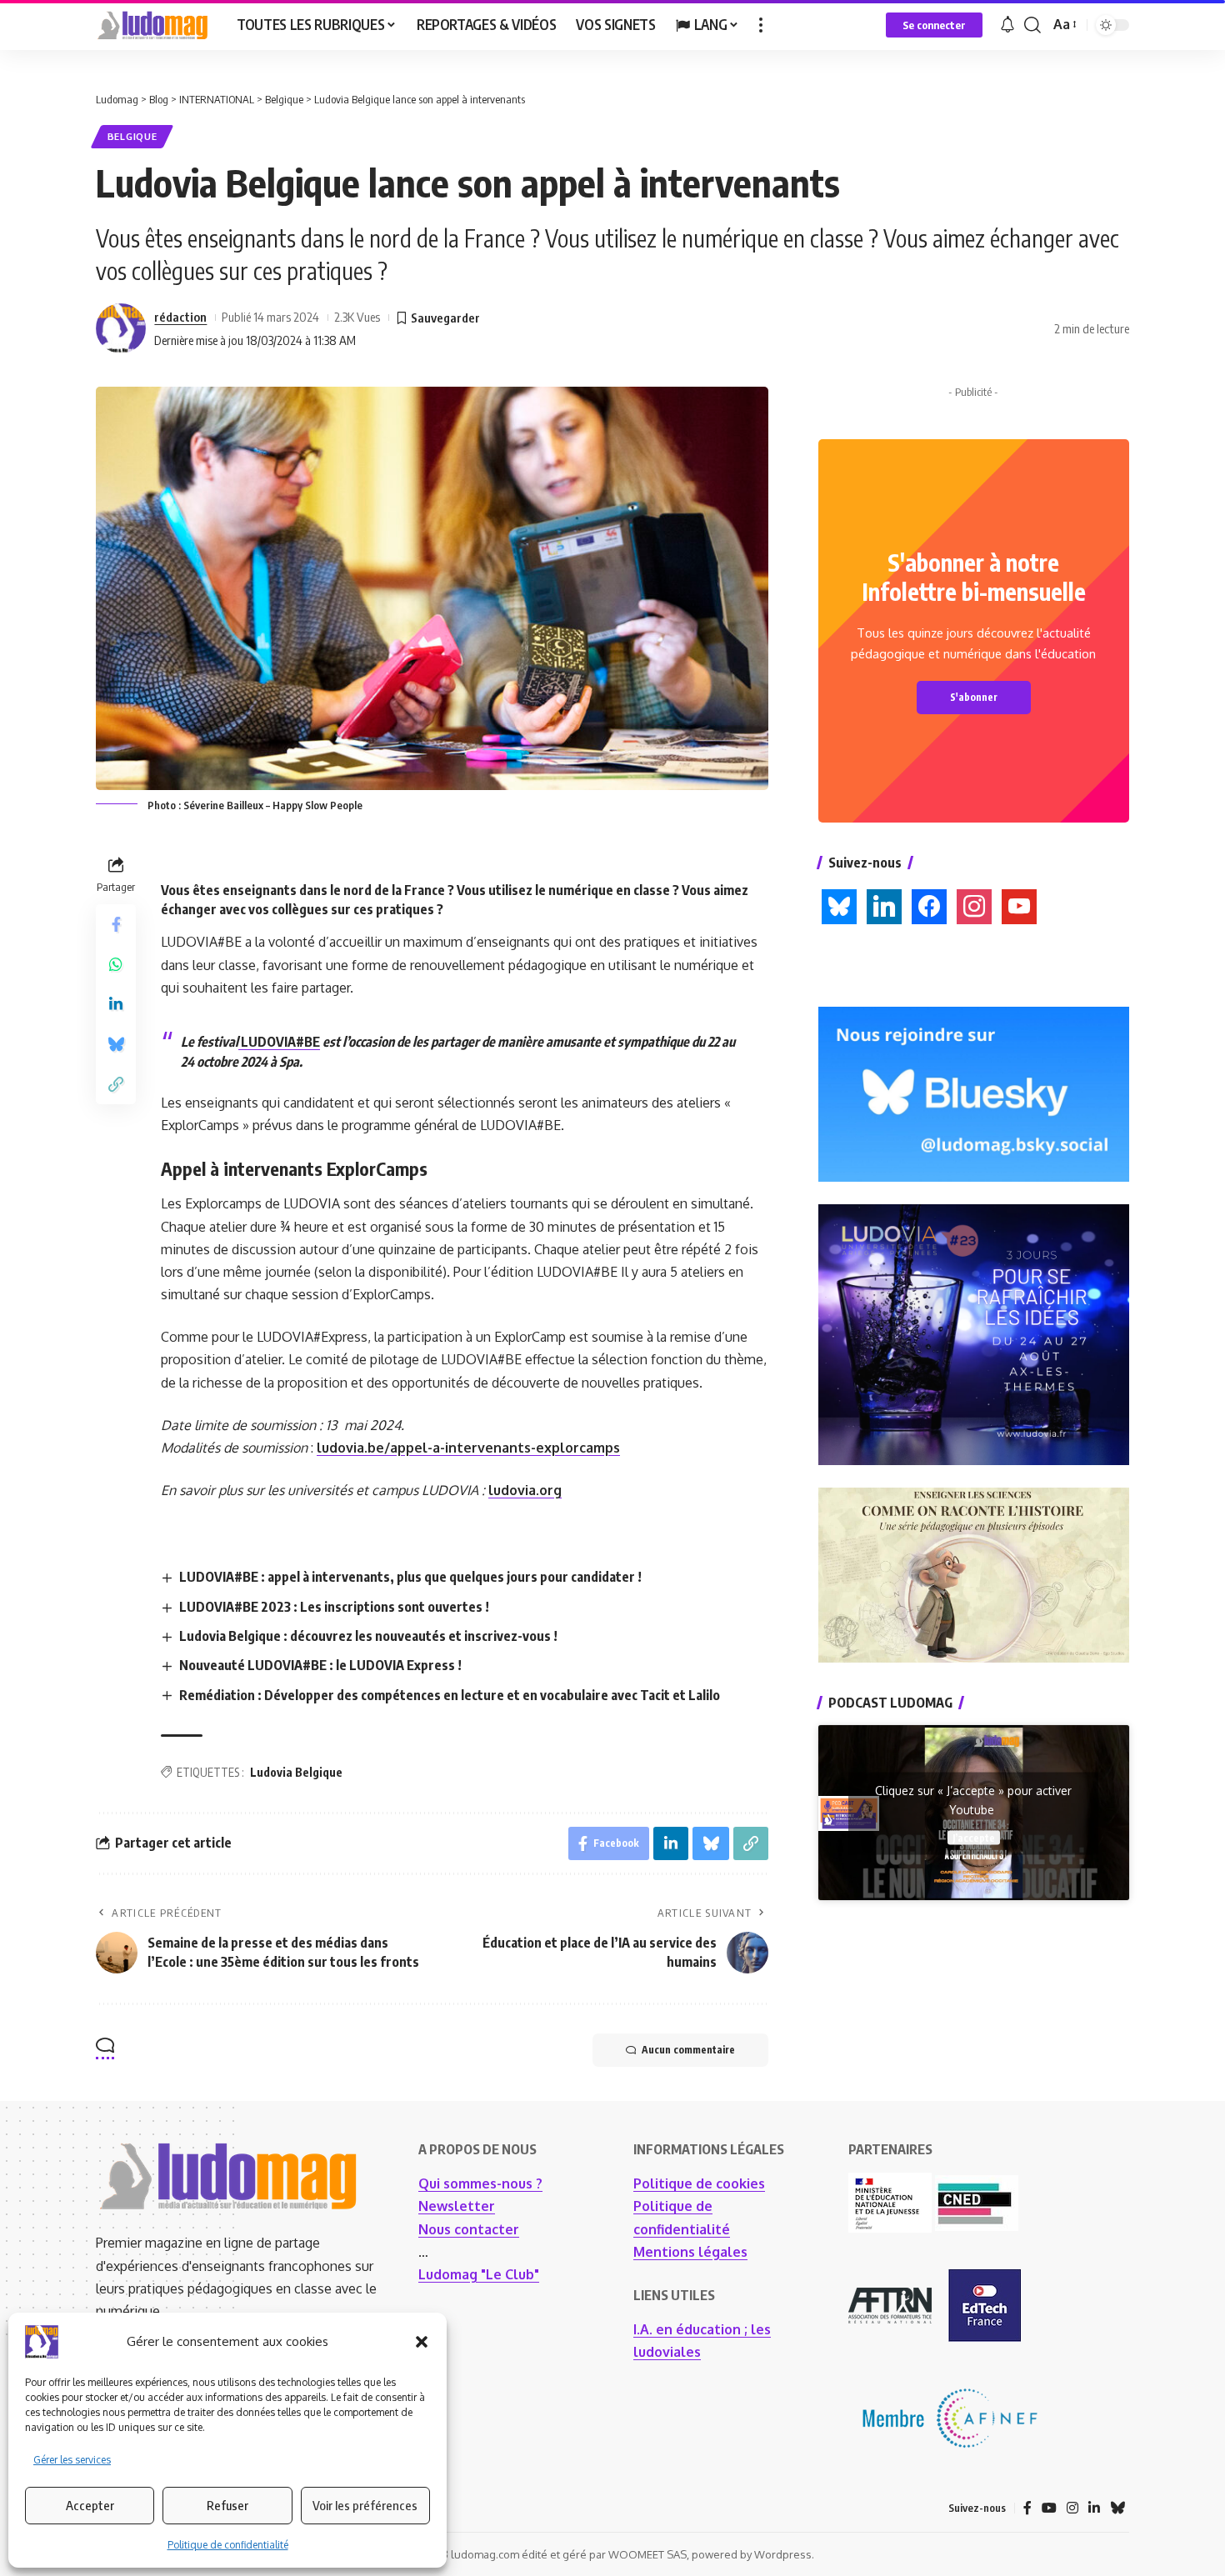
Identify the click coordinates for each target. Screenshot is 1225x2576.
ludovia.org (525, 1490)
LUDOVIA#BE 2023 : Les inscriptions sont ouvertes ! (334, 1607)
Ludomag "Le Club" (479, 2274)
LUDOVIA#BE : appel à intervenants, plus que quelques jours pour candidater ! (410, 1577)
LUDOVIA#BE (279, 1042)
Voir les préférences (365, 2505)
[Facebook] (1027, 2508)
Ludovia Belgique (296, 1772)
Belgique (132, 136)
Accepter (90, 2505)
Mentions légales (690, 2252)
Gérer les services (72, 2460)
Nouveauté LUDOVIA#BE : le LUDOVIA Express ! (320, 1665)
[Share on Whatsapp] (116, 963)
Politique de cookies (699, 2183)
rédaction (180, 317)
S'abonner (974, 697)
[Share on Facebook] (116, 923)
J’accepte (974, 1837)
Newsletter (457, 2206)
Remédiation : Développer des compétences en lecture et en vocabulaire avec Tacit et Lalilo (450, 1695)
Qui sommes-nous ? (480, 2183)
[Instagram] (1072, 2508)
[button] (422, 2342)
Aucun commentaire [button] (688, 2050)
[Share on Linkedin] (116, 1003)
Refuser (227, 2505)
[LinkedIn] (1094, 2508)
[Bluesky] (1117, 2508)
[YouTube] (1049, 2508)
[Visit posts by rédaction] (121, 328)
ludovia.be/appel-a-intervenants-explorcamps (468, 1448)
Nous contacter (469, 2229)
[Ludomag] (153, 25)
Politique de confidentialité (228, 2545)
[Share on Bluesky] (116, 1043)
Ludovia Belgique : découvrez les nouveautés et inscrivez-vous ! (368, 1636)
